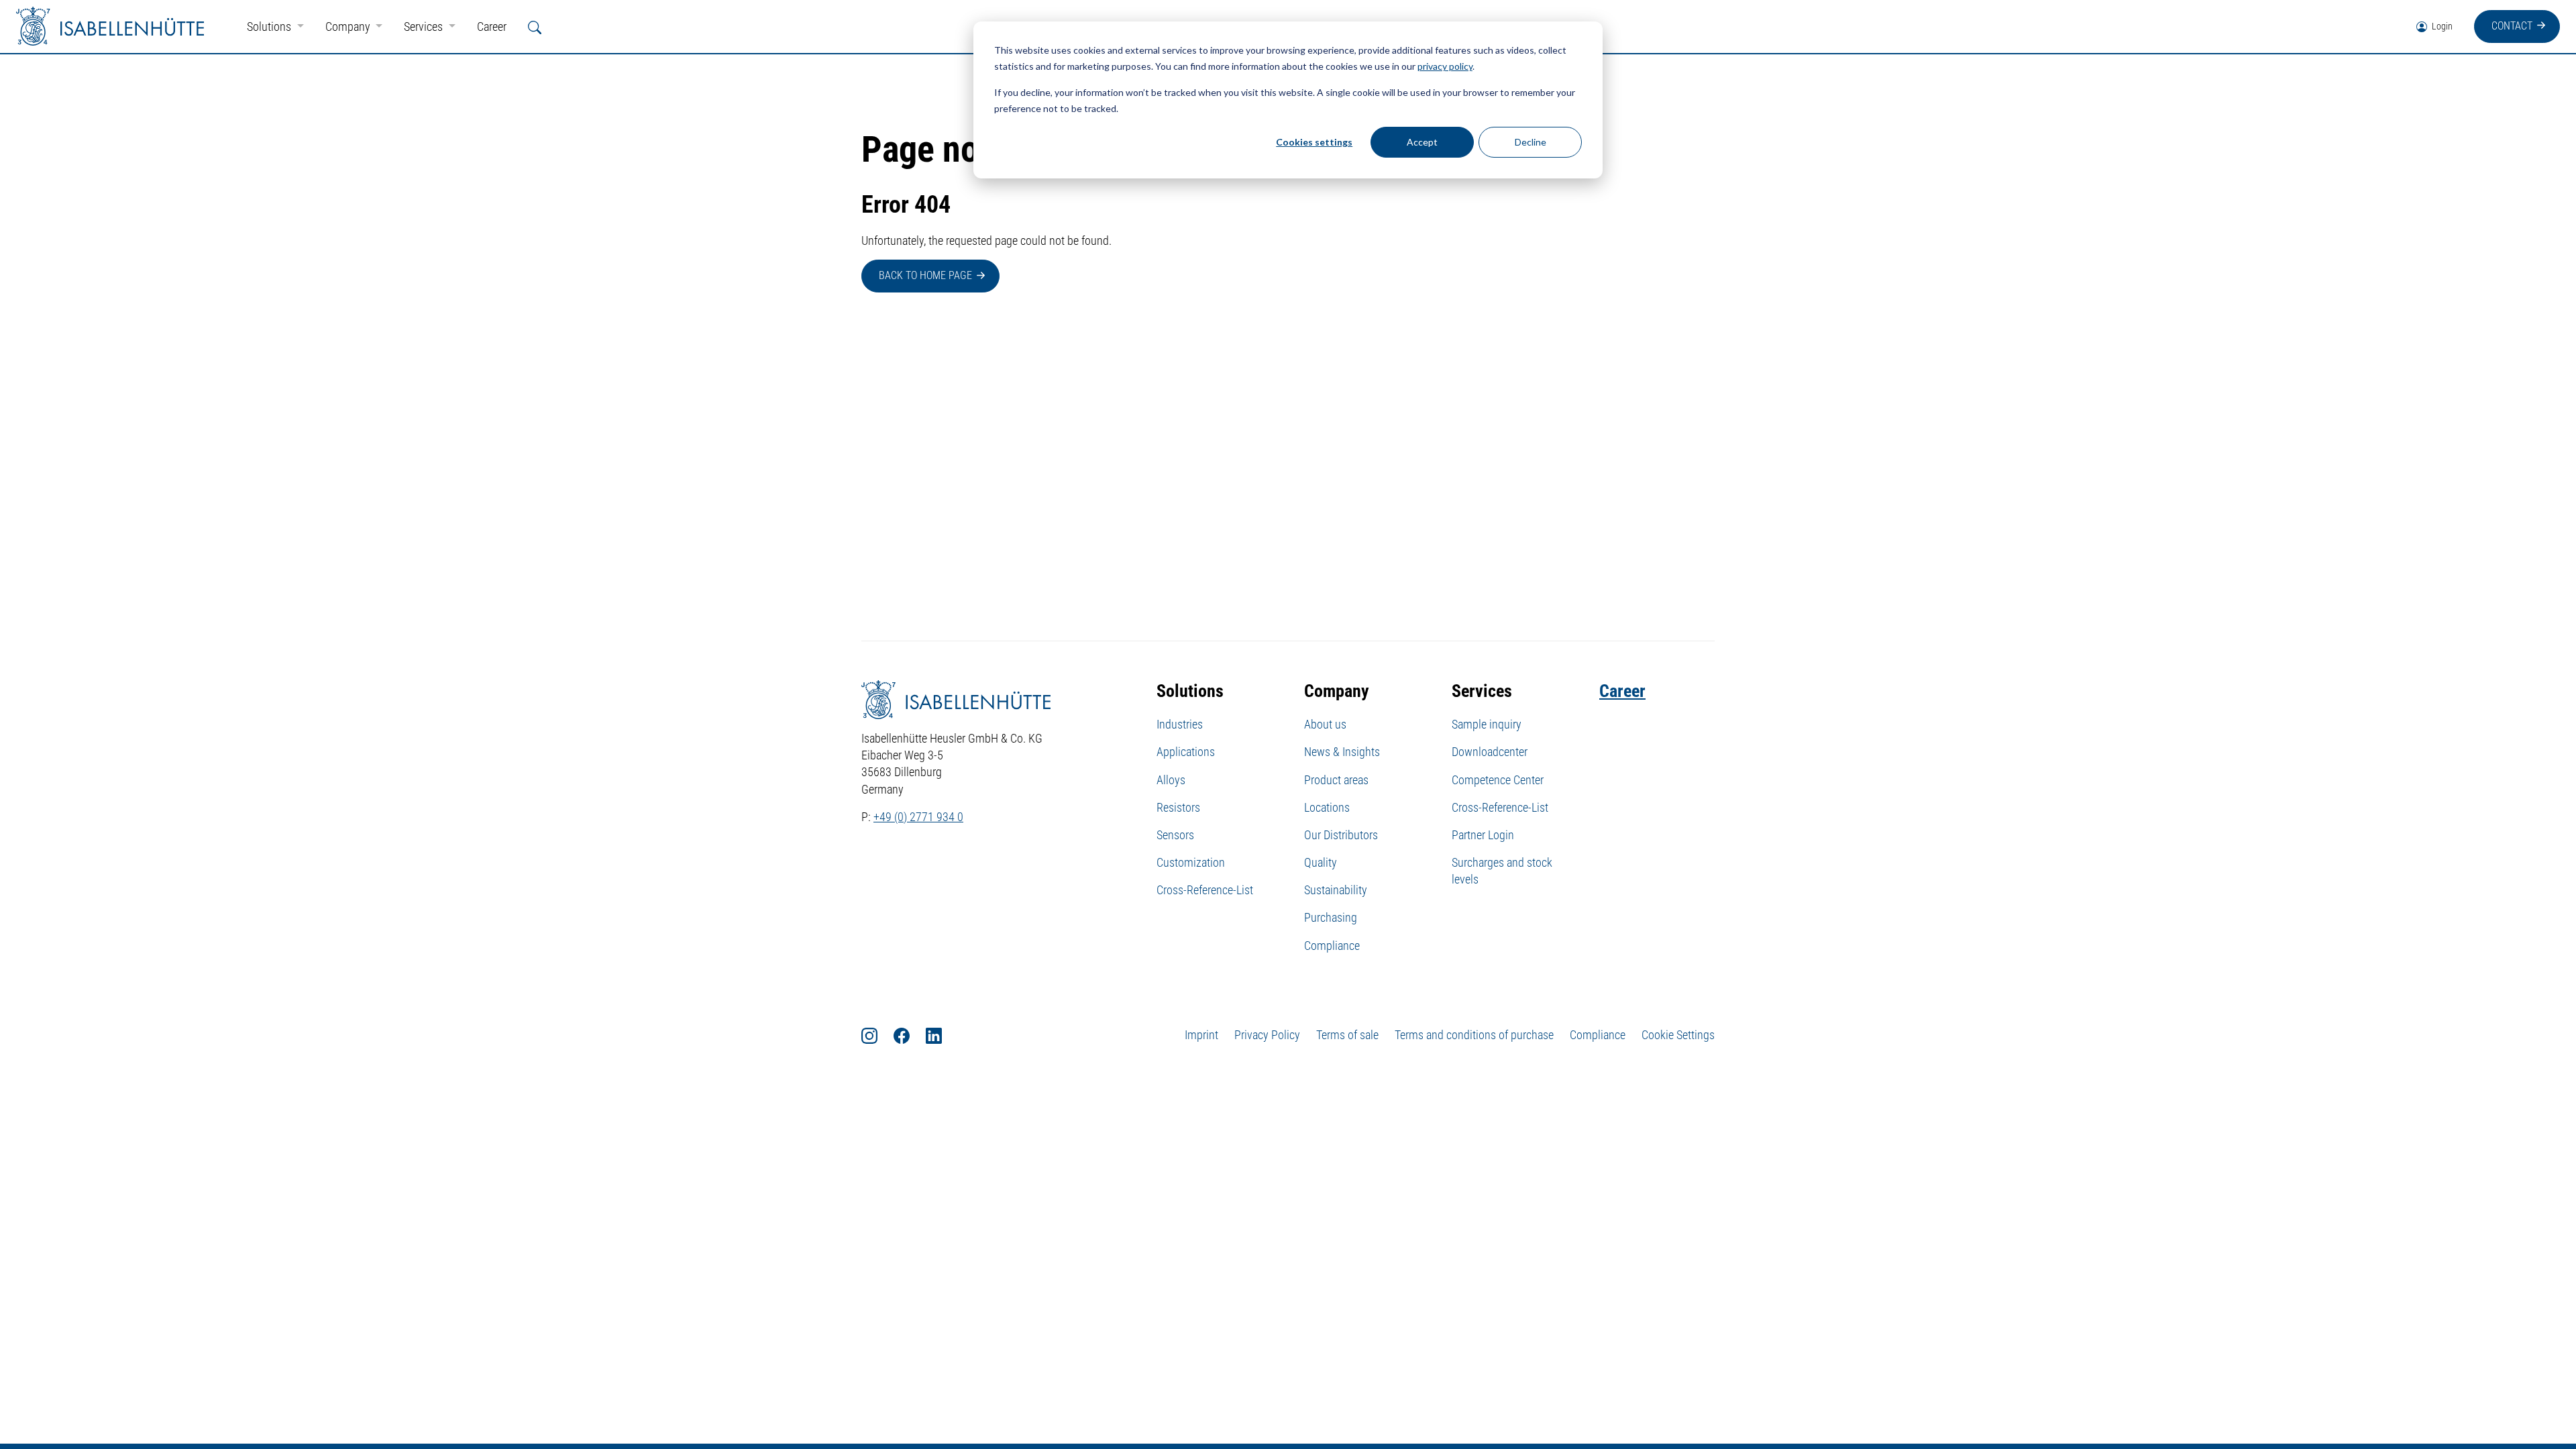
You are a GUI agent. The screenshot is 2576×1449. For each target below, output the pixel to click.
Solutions (270, 26)
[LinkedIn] (942, 1035)
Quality (1321, 862)
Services (425, 26)
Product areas (1336, 780)
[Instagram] (877, 1035)
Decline (1531, 142)
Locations (1327, 807)
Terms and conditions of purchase (1474, 1035)
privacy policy (1445, 66)
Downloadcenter (1490, 752)
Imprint (1201, 1035)
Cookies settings (1314, 142)
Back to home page (925, 275)
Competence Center (1498, 780)
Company (349, 26)
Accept (1422, 142)
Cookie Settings (1678, 1035)
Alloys (1171, 780)
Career (492, 26)
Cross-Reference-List (1205, 890)
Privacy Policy (1267, 1035)
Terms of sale (1347, 1035)
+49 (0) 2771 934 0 (918, 817)
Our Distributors (1341, 835)
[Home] (110, 26)
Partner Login (1483, 835)
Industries (1180, 724)
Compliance (1332, 946)
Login (2441, 26)
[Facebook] (910, 1035)
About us (1325, 724)
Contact (2512, 26)
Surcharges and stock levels (1502, 871)
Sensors (1175, 835)
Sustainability (1336, 890)
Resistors (1178, 807)
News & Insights (1342, 752)
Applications (1186, 752)
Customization (1191, 862)
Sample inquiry (1487, 724)
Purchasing (1331, 917)
